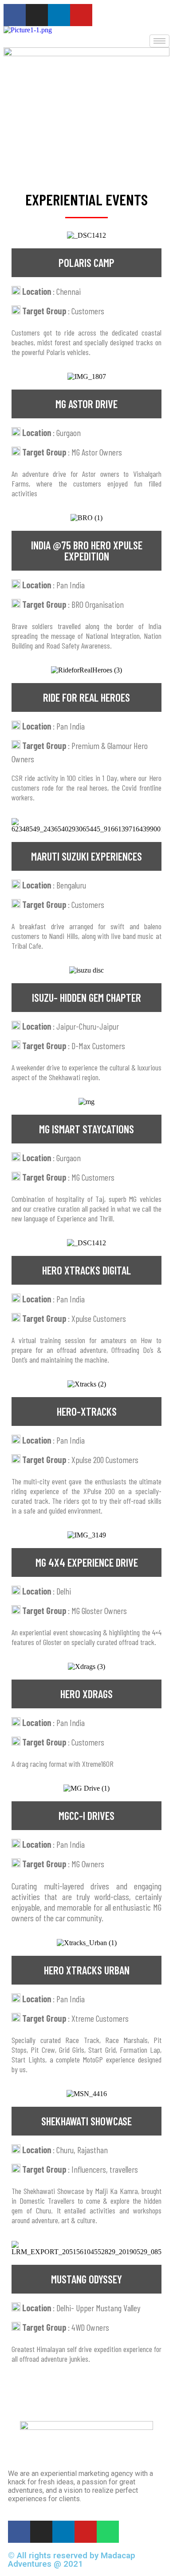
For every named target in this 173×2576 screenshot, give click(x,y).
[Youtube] (81, 15)
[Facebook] (19, 2532)
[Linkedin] (59, 15)
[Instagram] (37, 15)
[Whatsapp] (108, 2532)
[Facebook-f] (15, 15)
